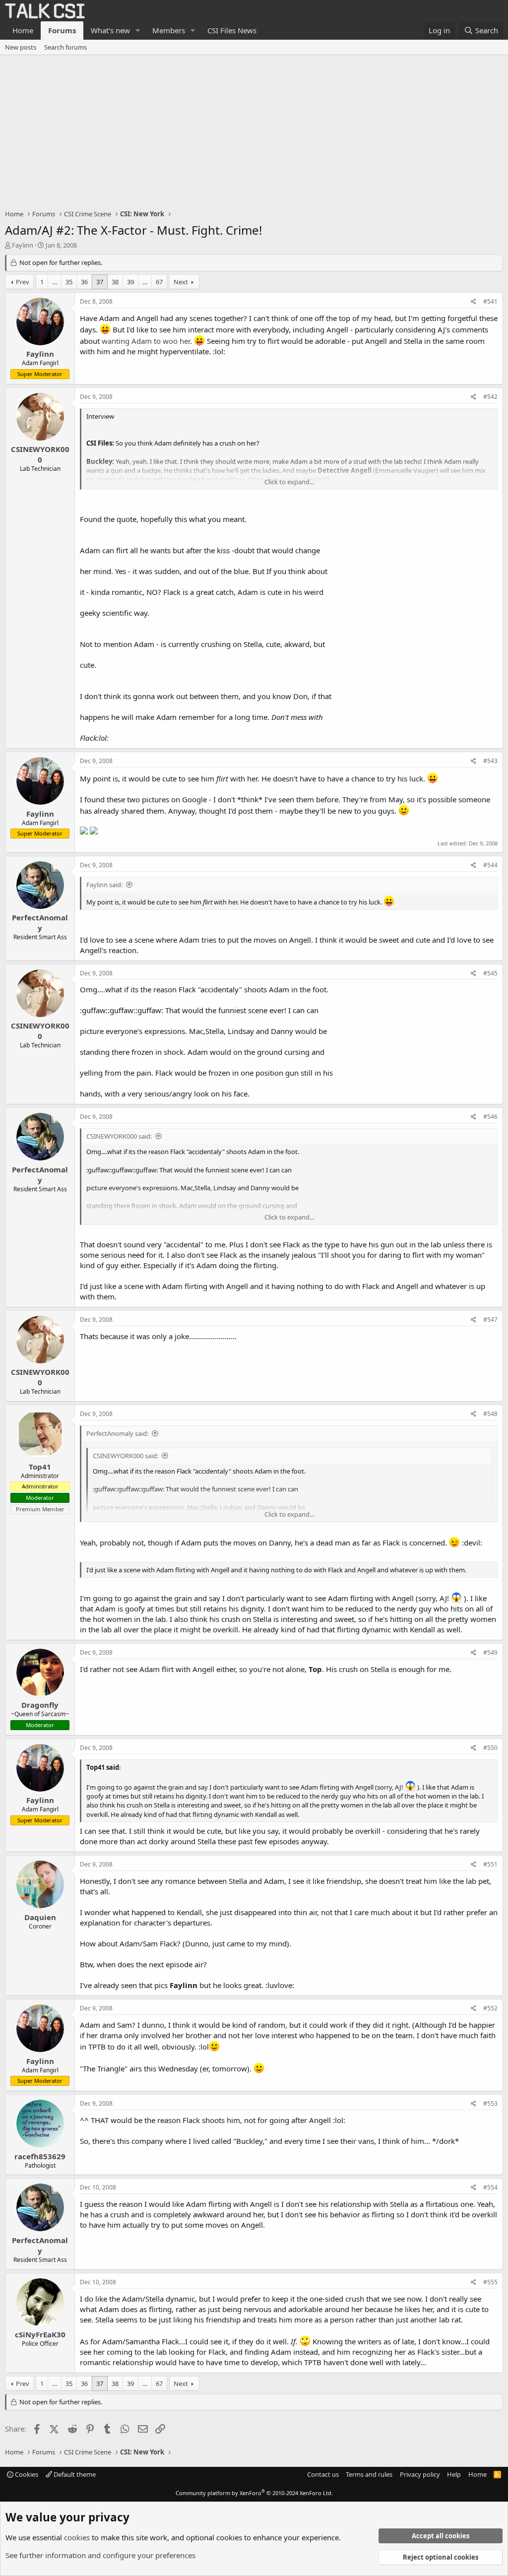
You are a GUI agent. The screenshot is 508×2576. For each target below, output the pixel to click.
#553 (490, 2103)
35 (69, 282)
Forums (62, 30)
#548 (490, 1414)
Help (454, 2474)
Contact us (323, 2474)
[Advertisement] (254, 129)
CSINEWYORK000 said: (119, 1136)
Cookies (26, 2474)
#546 (490, 1117)
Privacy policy (420, 2474)
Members (169, 30)
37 (100, 282)
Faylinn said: (104, 885)
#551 (490, 1864)
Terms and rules (369, 2474)
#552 (490, 2008)
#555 (490, 2282)
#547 (490, 1320)
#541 (490, 301)
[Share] (474, 302)
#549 (490, 1652)
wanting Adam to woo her (146, 341)
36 (84, 282)
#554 (490, 2187)
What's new (110, 30)
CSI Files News (232, 30)
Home (23, 30)
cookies (77, 2537)
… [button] (55, 282)
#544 (490, 865)
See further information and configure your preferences (100, 2555)
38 (115, 282)
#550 (490, 1748)
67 (159, 282)
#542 (490, 397)
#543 (490, 761)
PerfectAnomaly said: (117, 1433)
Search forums (65, 47)
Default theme (74, 2474)
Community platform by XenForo (254, 2493)
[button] (138, 31)
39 (130, 282)
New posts (21, 47)
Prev (23, 282)
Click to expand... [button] (289, 482)
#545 (490, 973)
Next (181, 282)
